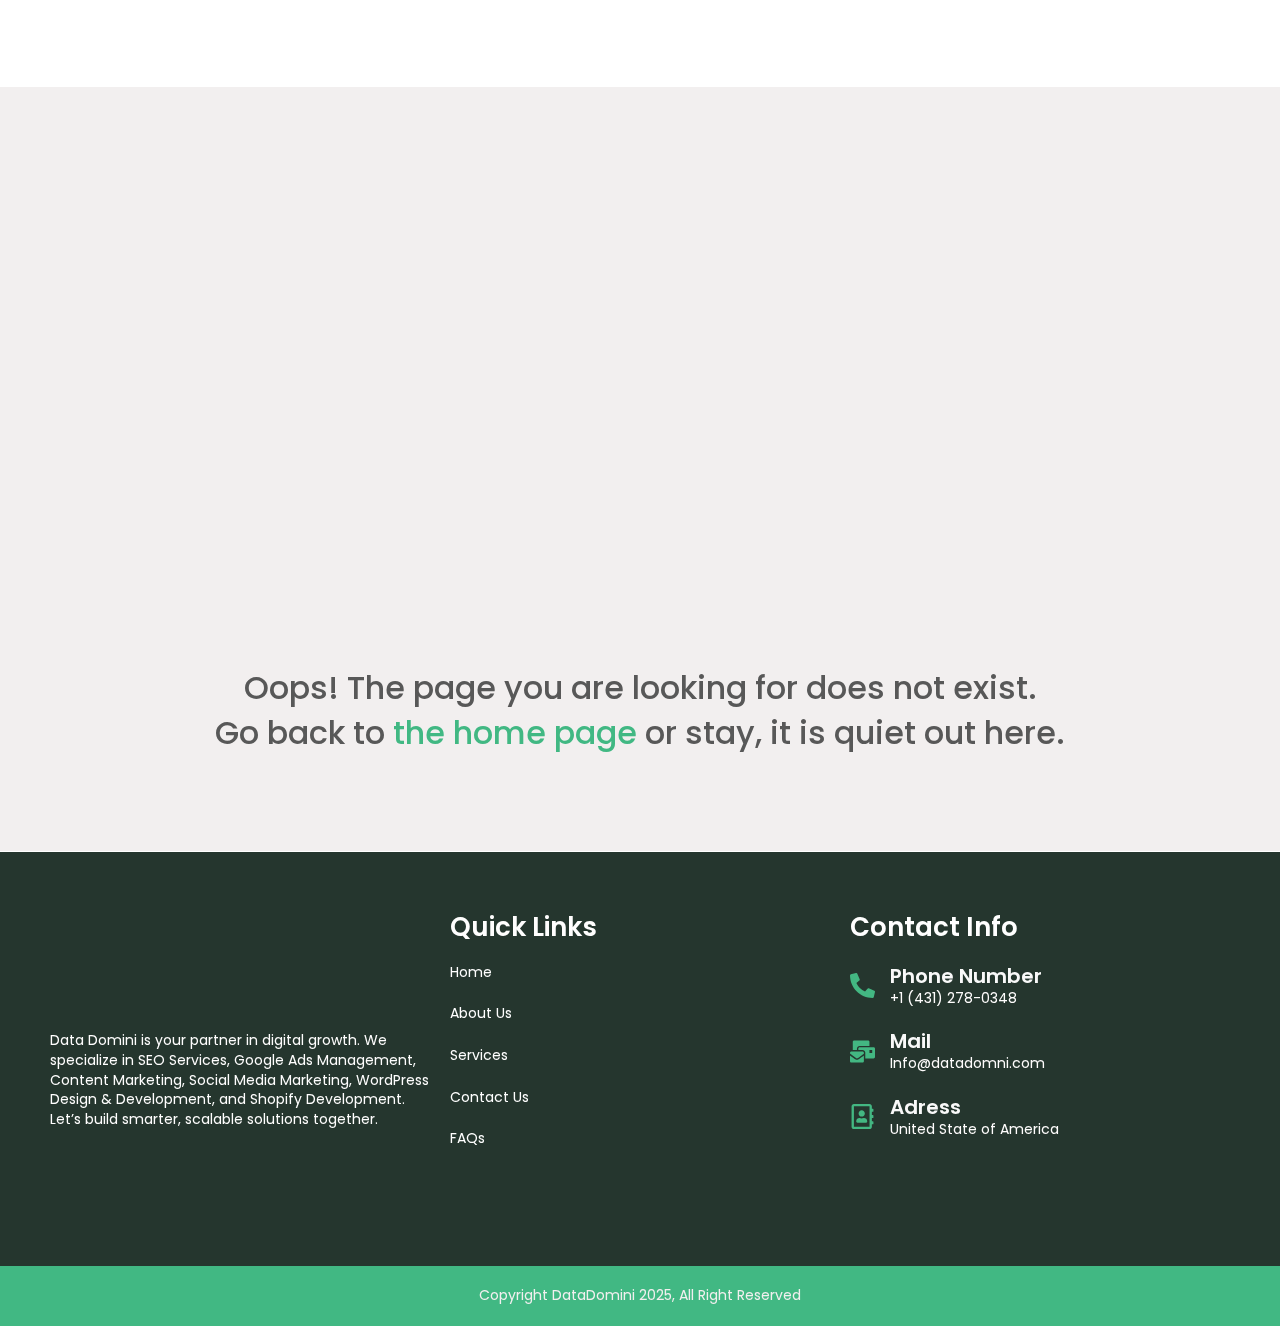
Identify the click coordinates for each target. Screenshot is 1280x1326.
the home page (515, 732)
